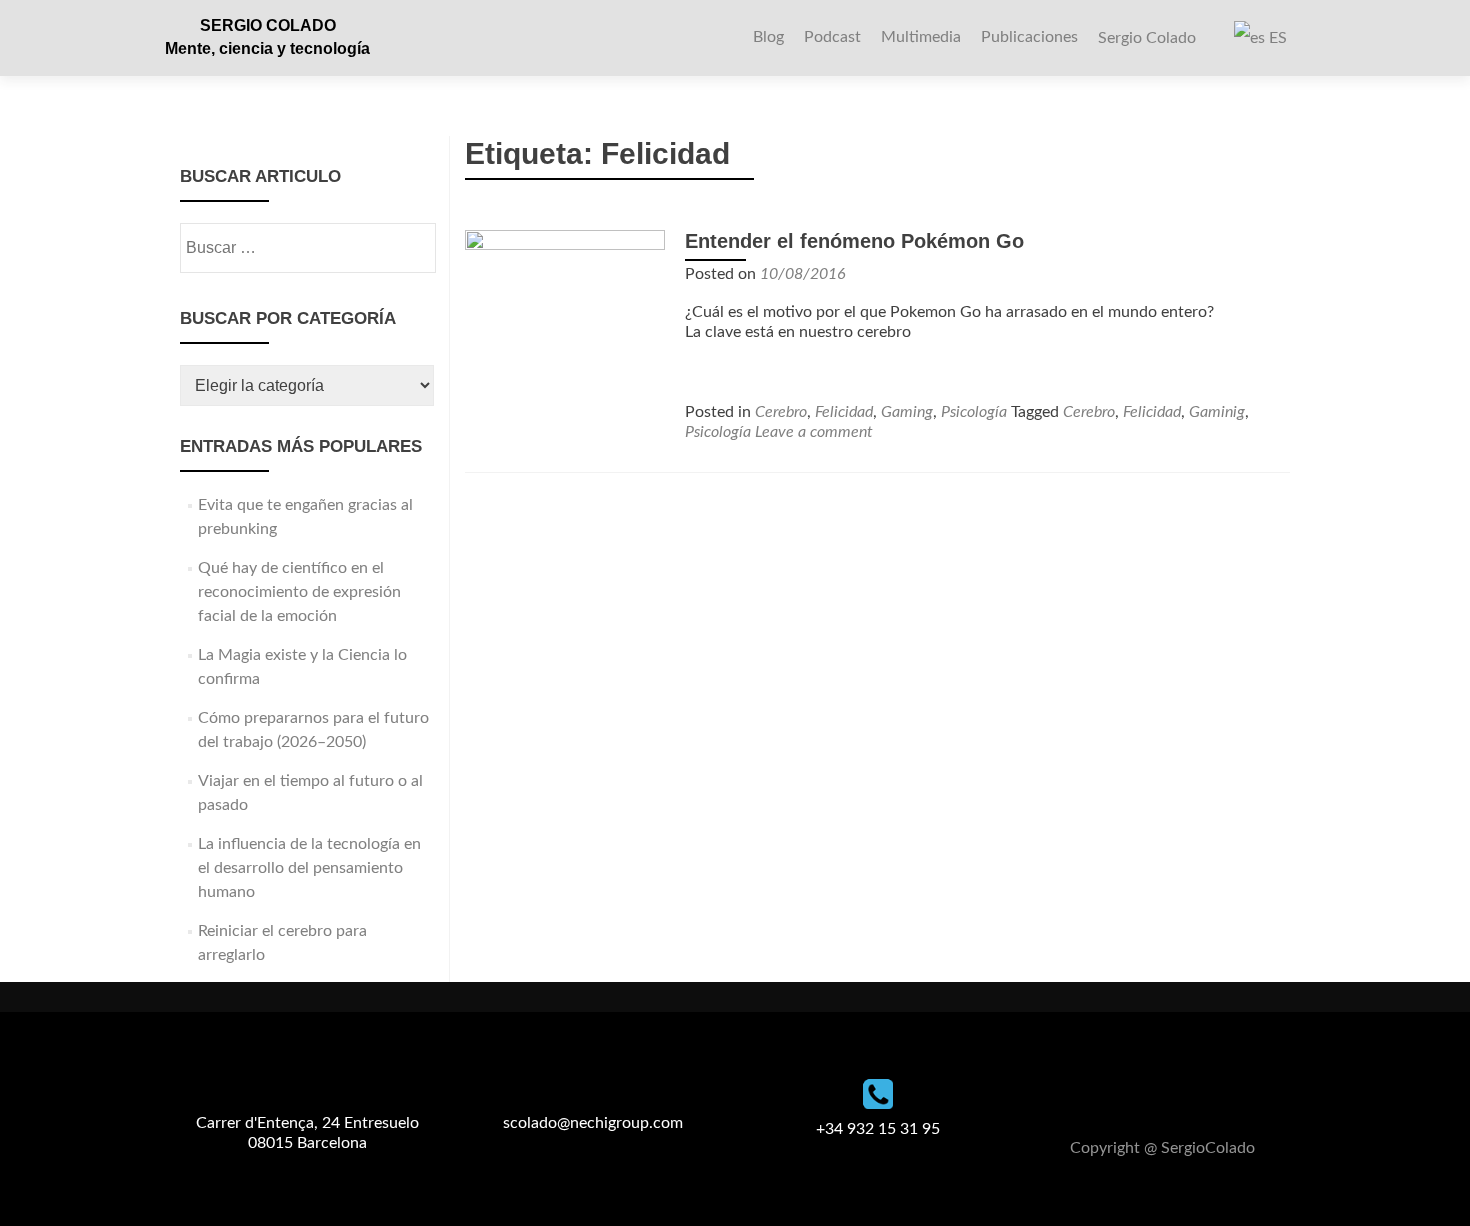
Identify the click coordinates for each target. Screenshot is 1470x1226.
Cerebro (781, 412)
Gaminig (1217, 412)
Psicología (974, 412)
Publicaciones (1029, 37)
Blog (768, 37)
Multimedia (921, 37)
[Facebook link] (1139, 1099)
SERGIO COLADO (268, 25)
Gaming (907, 412)
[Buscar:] (307, 248)
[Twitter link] (1163, 1099)
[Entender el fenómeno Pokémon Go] (565, 329)
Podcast (832, 37)
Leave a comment (814, 432)
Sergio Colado (1147, 38)
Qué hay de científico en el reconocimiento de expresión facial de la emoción (299, 592)
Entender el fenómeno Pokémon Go (854, 241)
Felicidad (844, 412)
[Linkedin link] (1187, 1099)
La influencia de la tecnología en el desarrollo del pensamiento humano (309, 868)
